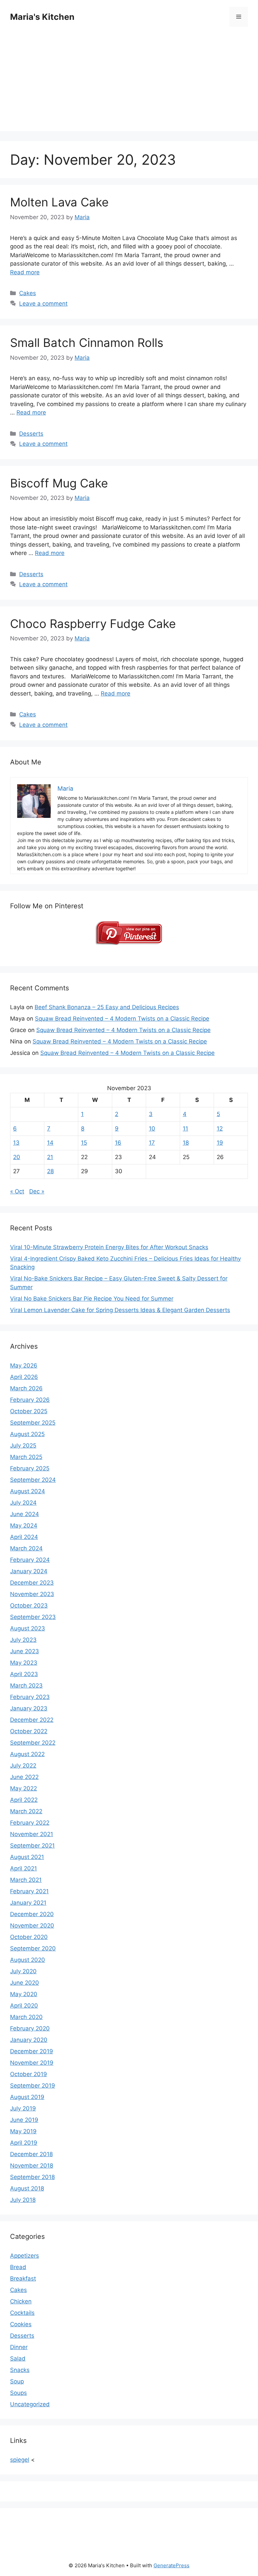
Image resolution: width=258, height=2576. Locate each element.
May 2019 (23, 2131)
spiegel (20, 2460)
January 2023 (29, 1708)
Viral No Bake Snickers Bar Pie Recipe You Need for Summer (92, 1299)
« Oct (17, 1191)
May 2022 (24, 1788)
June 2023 (25, 1651)
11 (185, 1128)
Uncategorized (30, 2404)
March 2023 (26, 1686)
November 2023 (32, 1594)
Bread (18, 2267)
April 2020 (24, 2006)
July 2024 (23, 1503)
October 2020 (29, 1937)
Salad (18, 2359)
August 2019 (27, 2097)
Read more (25, 272)
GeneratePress (171, 2565)
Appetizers (25, 2256)
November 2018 (32, 2166)
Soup (17, 2381)
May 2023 (24, 1663)
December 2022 (32, 1720)
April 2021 (24, 1868)
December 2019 (32, 2051)
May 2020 (24, 1994)
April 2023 (24, 1674)
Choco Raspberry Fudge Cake (93, 624)
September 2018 (32, 2177)
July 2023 (23, 1640)
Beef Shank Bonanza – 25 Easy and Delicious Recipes (107, 1007)
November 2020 (32, 1926)
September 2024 (33, 1480)
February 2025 (30, 1468)
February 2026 (30, 1400)
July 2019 (23, 2108)
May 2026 (24, 1365)
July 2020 (23, 1971)
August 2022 (27, 1754)
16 (118, 1143)
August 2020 (28, 1960)
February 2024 (30, 1560)
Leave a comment (43, 304)
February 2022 (30, 1823)
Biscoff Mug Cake (59, 483)
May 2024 (24, 1525)
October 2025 (29, 1411)
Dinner (19, 2347)
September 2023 (33, 1617)
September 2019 (33, 2086)
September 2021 (32, 1846)
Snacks (20, 2370)
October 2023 (29, 1606)
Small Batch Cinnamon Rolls (87, 343)
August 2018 (27, 2188)
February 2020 (30, 2028)
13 (16, 1143)
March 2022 (26, 1811)
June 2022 (24, 1777)
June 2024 (25, 1514)
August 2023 (28, 1628)
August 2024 (28, 1491)
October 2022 (29, 1731)
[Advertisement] (129, 84)
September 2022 (33, 1743)
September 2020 (33, 1948)
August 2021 (27, 1857)
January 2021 (28, 1903)
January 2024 (29, 1571)
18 (186, 1143)
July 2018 (23, 2200)
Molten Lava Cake (59, 202)
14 (50, 1143)
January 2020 (29, 2040)
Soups (18, 2393)
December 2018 (31, 2154)
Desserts (31, 434)
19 (220, 1143)
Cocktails (22, 2313)
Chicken (21, 2301)
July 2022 (23, 1766)
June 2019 (24, 2120)
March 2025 (26, 1457)
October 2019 (29, 2074)
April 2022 (24, 1800)
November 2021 (32, 1834)
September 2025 (33, 1423)
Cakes (28, 293)
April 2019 (24, 2143)
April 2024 (24, 1537)
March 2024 (26, 1548)
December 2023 (32, 1583)
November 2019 (32, 2063)
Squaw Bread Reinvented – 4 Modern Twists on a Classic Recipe (122, 1019)
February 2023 (30, 1697)
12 (220, 1128)
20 (17, 1157)
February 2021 (29, 1891)
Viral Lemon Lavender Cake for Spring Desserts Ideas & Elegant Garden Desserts (120, 1310)
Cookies (21, 2324)
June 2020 (25, 1983)
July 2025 (23, 1445)
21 (50, 1157)
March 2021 (26, 1880)
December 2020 (32, 1914)
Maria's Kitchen (42, 17)
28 (50, 1171)
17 (152, 1143)
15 (84, 1143)
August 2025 (27, 1434)
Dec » (37, 1191)
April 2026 (24, 1377)
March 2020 (26, 2017)
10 (152, 1128)
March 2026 (26, 1388)
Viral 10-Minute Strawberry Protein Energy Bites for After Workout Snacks (109, 1247)
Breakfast (23, 2278)
